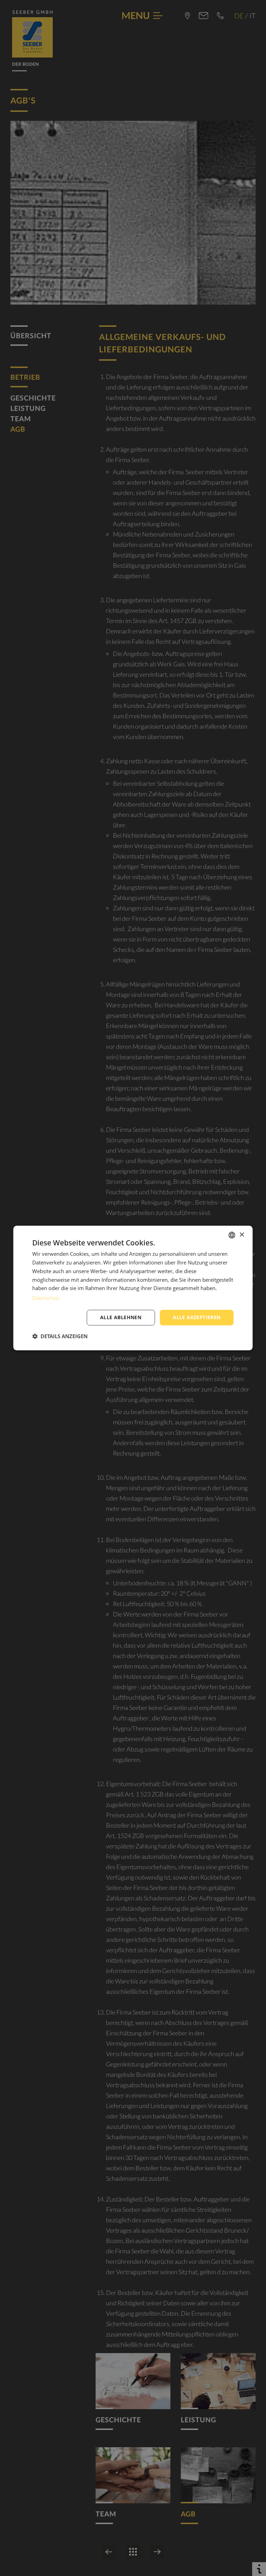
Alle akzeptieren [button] (197, 1317)
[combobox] (232, 1235)
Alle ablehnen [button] (121, 1317)
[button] (60, 1336)
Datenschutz (46, 1298)
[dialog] (133, 1288)
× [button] (242, 1235)
